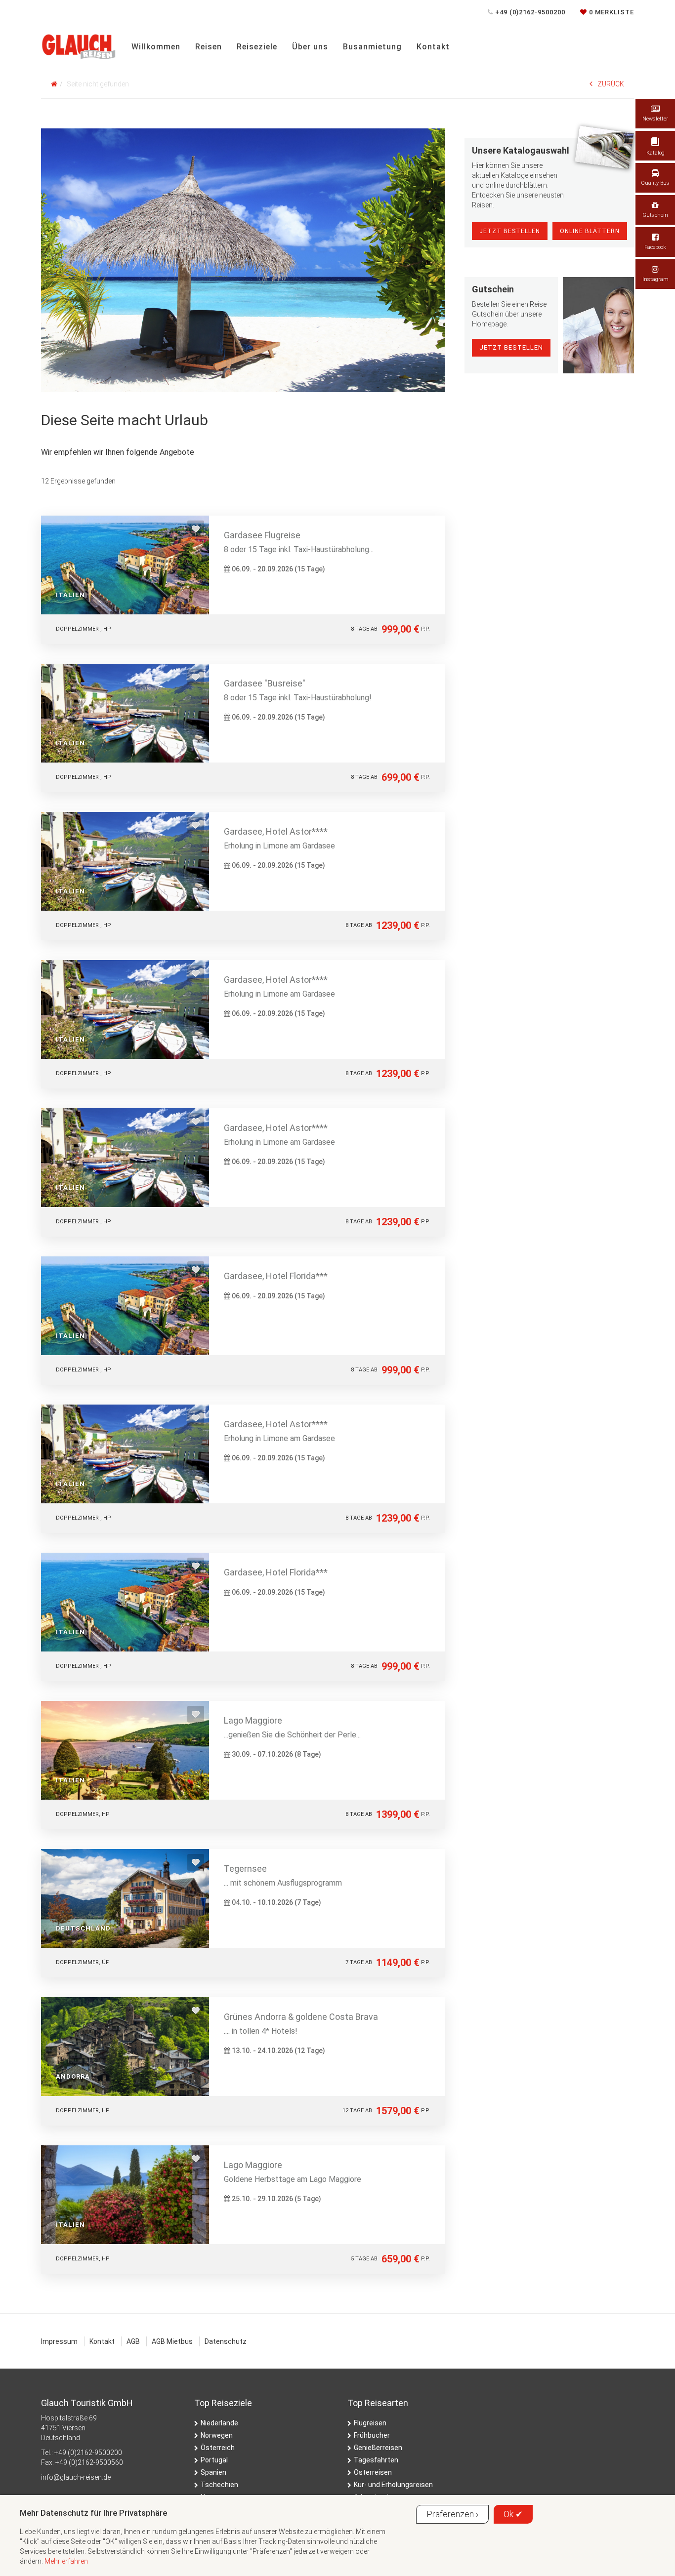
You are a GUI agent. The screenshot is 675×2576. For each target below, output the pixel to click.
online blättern (590, 231)
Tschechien (219, 2485)
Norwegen (217, 2435)
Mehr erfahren (66, 2561)
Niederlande (219, 2423)
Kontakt (433, 47)
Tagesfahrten (376, 2460)
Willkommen (156, 47)
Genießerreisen (378, 2448)
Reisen (209, 47)
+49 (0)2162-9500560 (89, 2462)
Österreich (218, 2448)
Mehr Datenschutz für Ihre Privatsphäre (93, 2513)
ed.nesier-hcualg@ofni (76, 2477)
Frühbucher (372, 2435)
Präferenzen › (452, 2514)
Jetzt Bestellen (510, 231)
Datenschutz (226, 2341)
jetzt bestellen (511, 347)
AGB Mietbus (172, 2341)
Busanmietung (372, 47)
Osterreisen (373, 2472)
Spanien (213, 2472)
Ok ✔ (513, 2514)
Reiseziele (257, 47)
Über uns (310, 47)
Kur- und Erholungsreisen (393, 2485)
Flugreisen (370, 2423)
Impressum (59, 2341)
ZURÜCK (611, 84)
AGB (133, 2341)
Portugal (214, 2460)
